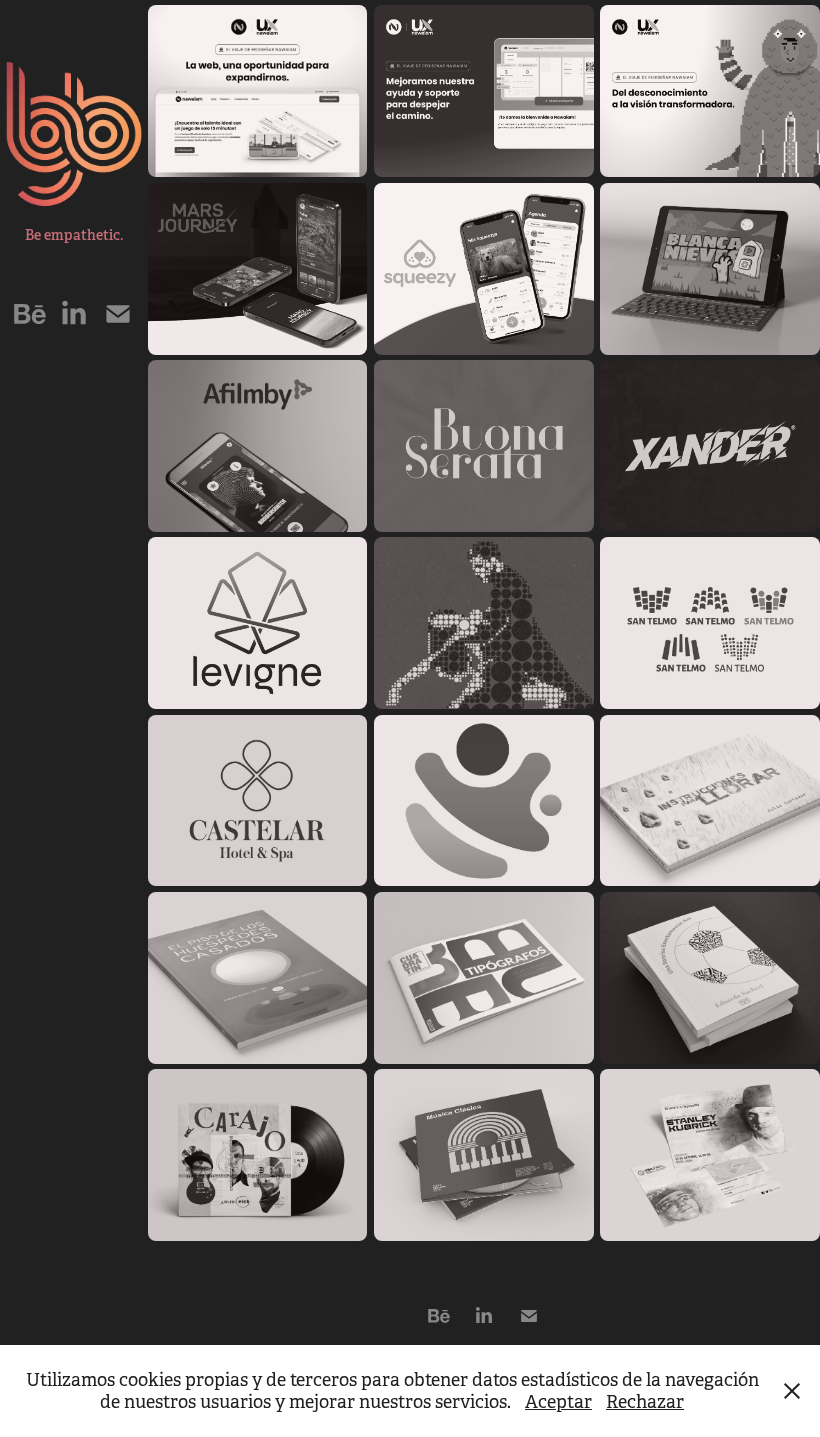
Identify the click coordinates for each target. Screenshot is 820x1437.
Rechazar (645, 1402)
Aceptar (558, 1402)
